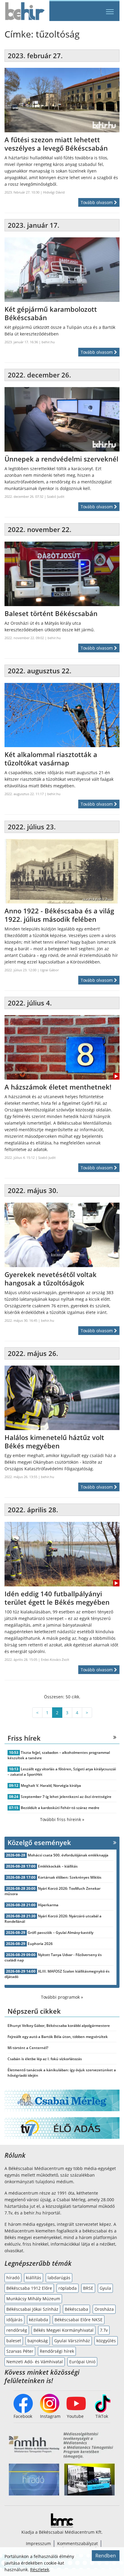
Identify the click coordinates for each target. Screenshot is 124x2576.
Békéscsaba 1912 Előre (29, 2288)
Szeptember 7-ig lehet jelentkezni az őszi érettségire (66, 1797)
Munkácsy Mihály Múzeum (33, 2299)
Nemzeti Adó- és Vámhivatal (35, 2362)
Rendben (106, 2556)
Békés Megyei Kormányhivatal (64, 2330)
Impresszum (38, 2543)
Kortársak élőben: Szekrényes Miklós (70, 1877)
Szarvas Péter (20, 2351)
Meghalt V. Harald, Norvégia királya (51, 1785)
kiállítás (34, 2278)
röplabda (68, 2288)
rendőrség (17, 2330)
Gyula (105, 2288)
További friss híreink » (62, 1819)
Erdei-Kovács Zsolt (55, 1659)
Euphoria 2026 (40, 1944)
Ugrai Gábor (49, 970)
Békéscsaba (76, 2309)
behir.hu (48, 342)
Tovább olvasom (97, 202)
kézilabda (39, 2320)
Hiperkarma (48, 1905)
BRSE (88, 2288)
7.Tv (104, 2330)
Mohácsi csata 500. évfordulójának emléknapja (68, 1855)
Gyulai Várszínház (72, 2341)
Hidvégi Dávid (54, 192)
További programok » (62, 1997)
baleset (14, 2341)
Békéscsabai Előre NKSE (79, 2320)
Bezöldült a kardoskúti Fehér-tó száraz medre (60, 1808)
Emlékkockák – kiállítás (58, 1866)
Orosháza (104, 2309)
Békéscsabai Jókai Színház (32, 2309)
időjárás (14, 2320)
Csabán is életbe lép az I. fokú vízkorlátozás (45, 2059)
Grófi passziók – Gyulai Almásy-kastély (60, 1933)
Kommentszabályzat (77, 2543)
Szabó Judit (56, 496)
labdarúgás (59, 2278)
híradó (13, 2278)
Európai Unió (82, 2362)
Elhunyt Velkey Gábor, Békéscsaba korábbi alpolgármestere (59, 2026)
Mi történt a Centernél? (28, 2048)
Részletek (40, 2570)
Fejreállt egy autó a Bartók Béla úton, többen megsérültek (58, 2037)
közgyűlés (106, 2341)
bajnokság (38, 2341)
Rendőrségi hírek (57, 2351)
